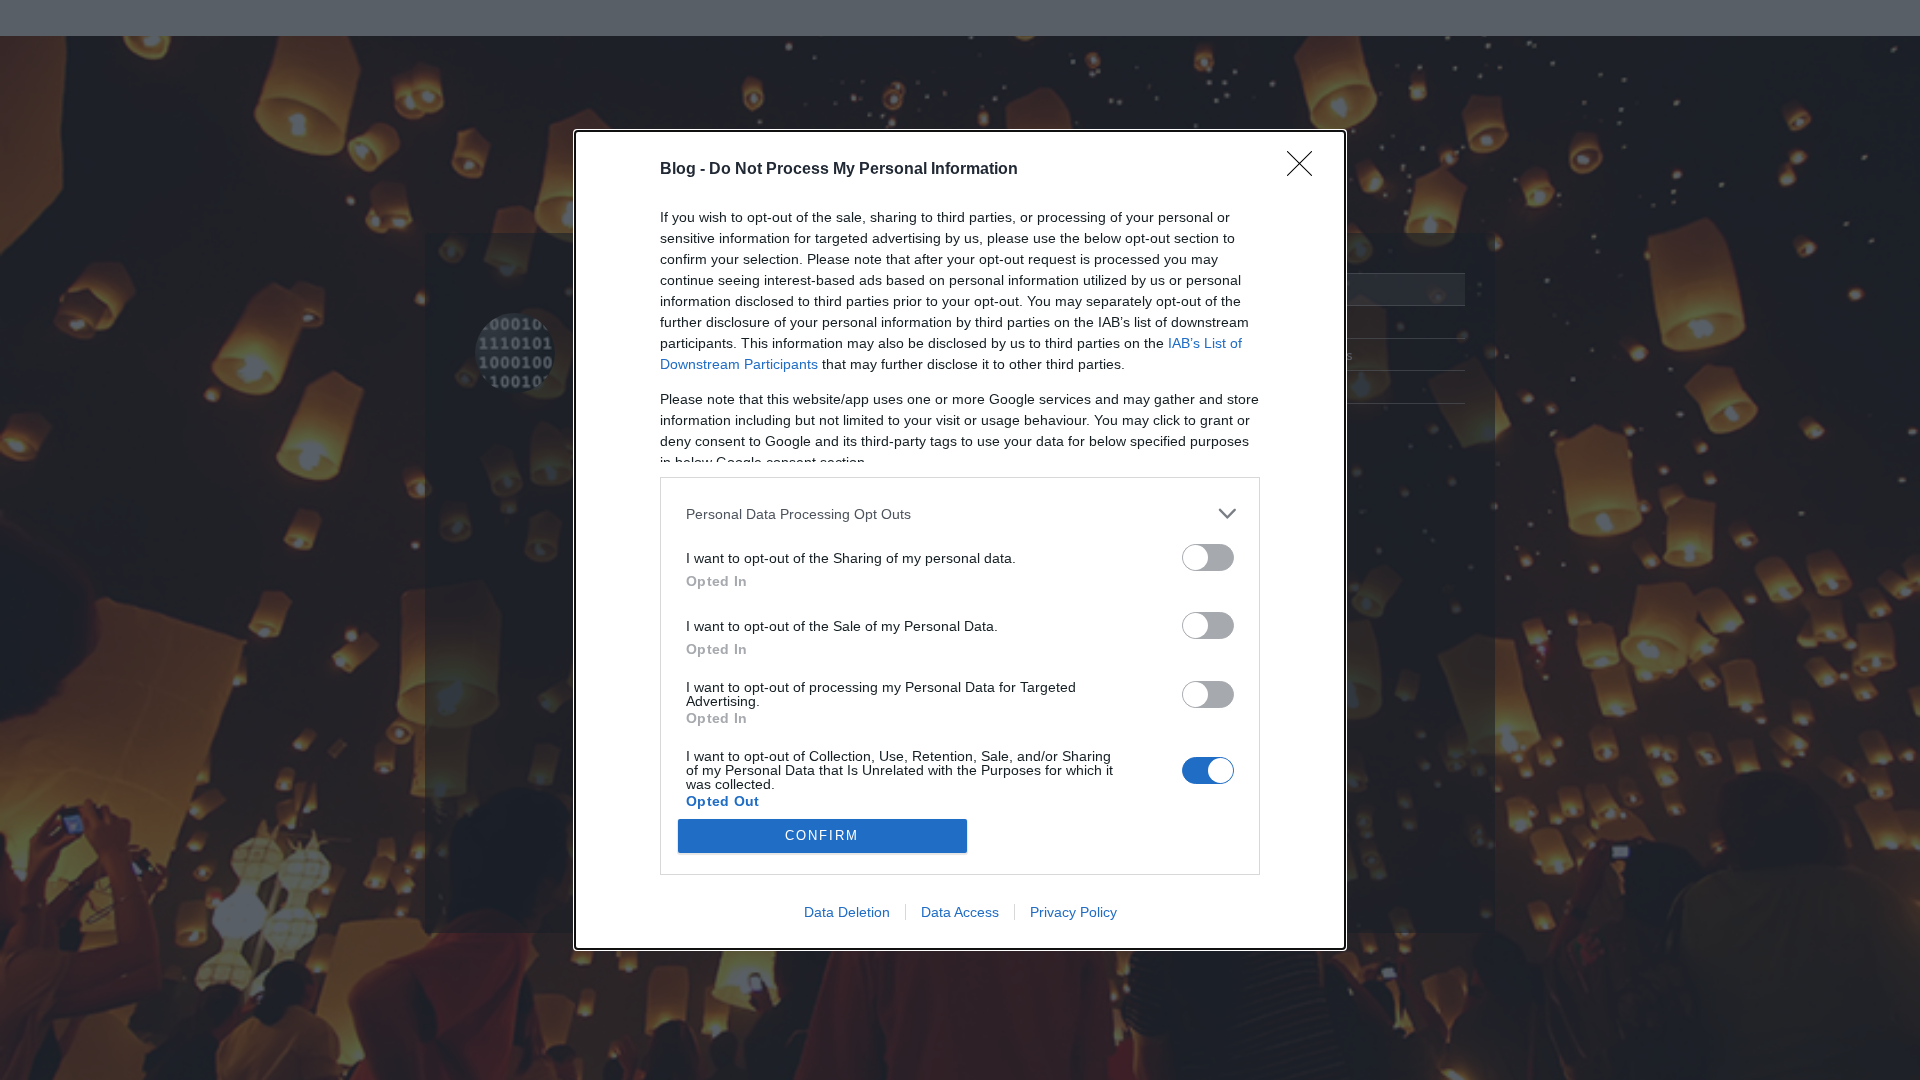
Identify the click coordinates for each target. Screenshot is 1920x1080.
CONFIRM (822, 835)
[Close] (1306, 170)
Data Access (960, 912)
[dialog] (960, 540)
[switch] (1208, 557)
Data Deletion (847, 912)
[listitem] (960, 513)
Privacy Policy (1073, 912)
